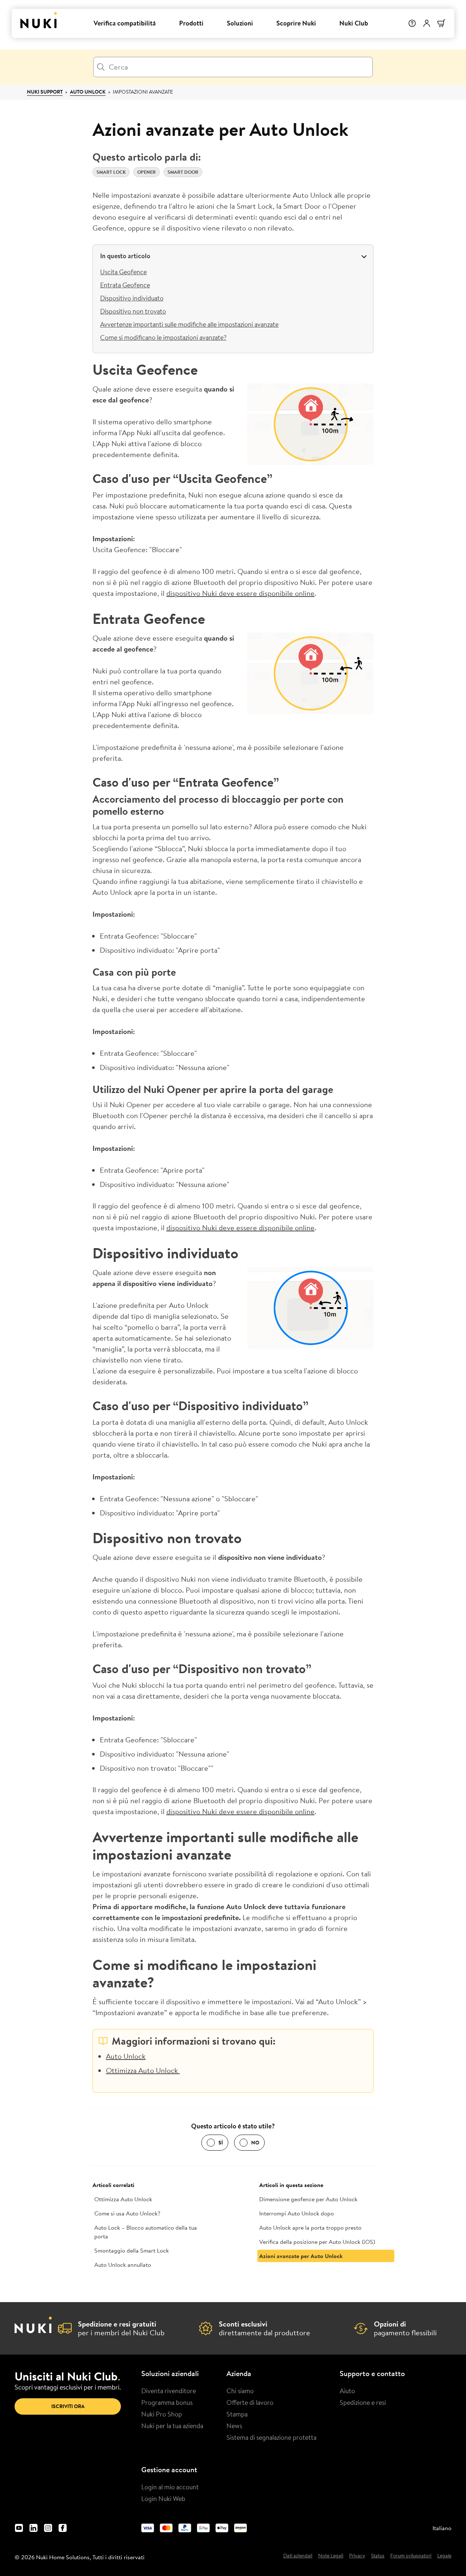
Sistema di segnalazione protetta (271, 2437)
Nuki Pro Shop (162, 2414)
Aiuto (347, 2391)
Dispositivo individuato (132, 298)
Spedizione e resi (363, 2402)
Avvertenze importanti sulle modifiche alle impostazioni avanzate (189, 324)
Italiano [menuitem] (442, 2528)
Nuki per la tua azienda (172, 2426)
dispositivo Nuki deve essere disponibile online (240, 593)
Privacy (357, 2556)
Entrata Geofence (125, 285)
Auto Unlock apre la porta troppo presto (310, 2227)
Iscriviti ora (68, 2406)
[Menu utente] (427, 23)
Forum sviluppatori (411, 2556)
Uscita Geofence (123, 272)
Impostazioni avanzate (143, 92)
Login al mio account (170, 2487)
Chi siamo (240, 2391)
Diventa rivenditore (169, 2391)
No (255, 2143)
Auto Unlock (88, 92)
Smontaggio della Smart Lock (132, 2250)
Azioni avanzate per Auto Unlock (301, 2256)
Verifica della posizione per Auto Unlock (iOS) (317, 2242)
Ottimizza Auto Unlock (143, 2070)
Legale (444, 2556)
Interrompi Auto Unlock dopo (297, 2213)
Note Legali (331, 2556)
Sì (221, 2143)
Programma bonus (167, 2402)
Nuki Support (45, 92)
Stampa (237, 2414)
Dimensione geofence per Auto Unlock (308, 2199)
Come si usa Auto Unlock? (127, 2213)
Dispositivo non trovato (133, 311)
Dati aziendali (298, 2556)
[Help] (412, 23)
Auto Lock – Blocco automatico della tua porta (146, 2232)
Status (378, 2556)
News (234, 2426)
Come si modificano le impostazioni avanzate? (163, 337)
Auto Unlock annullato (123, 2265)
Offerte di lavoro (250, 2402)
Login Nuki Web (163, 2498)
